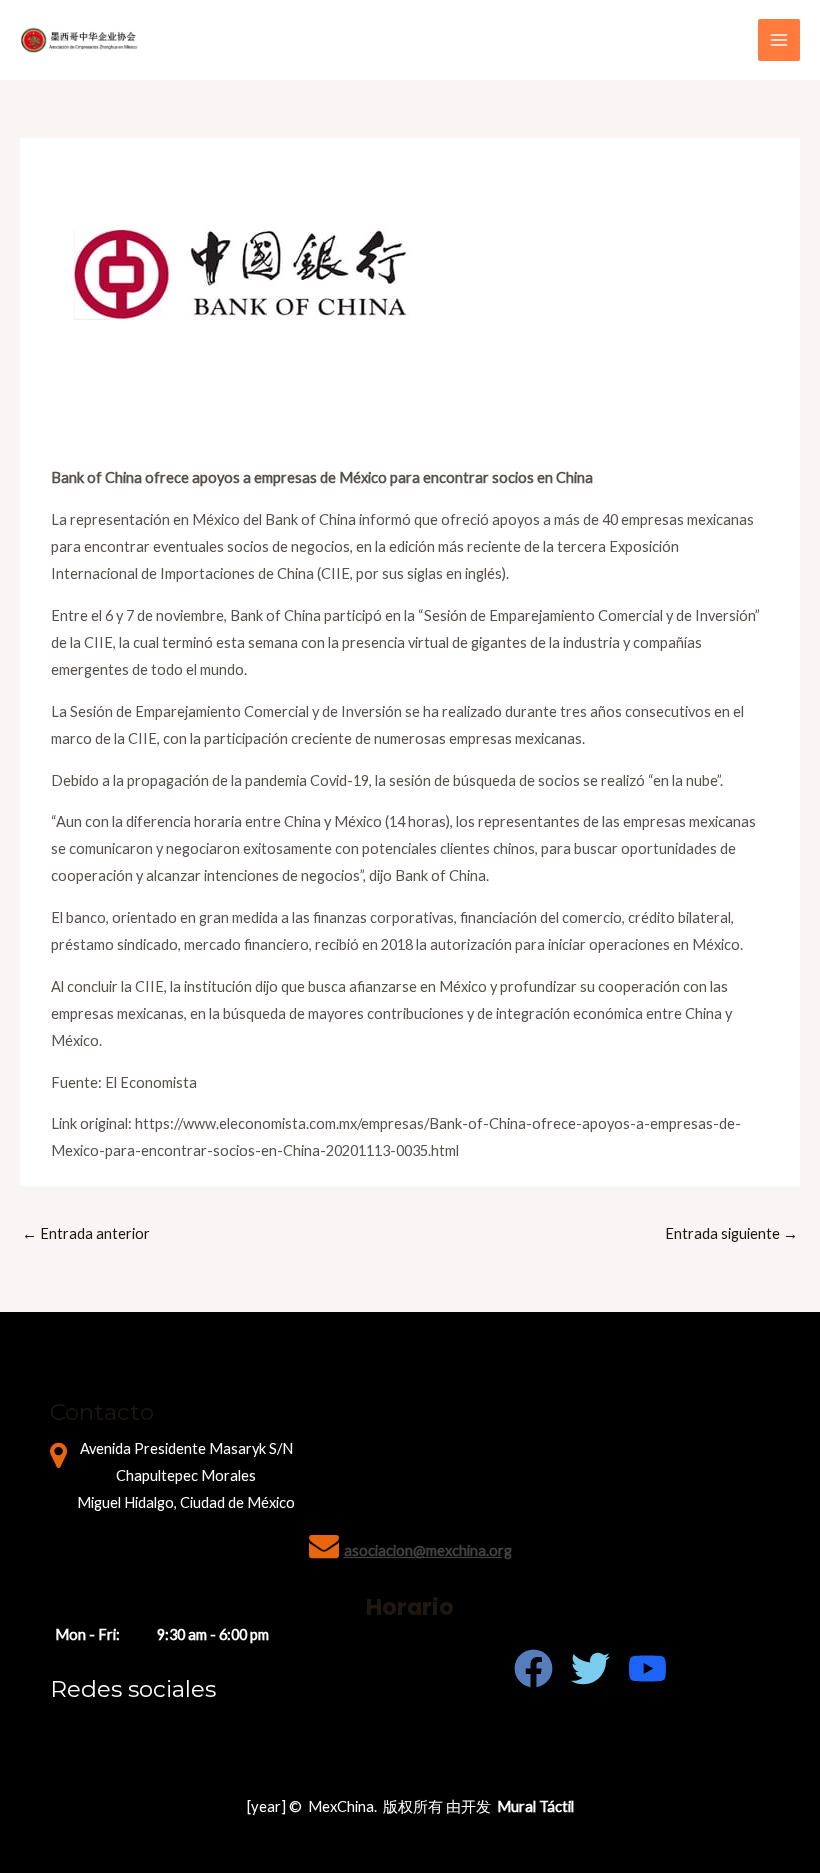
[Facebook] (533, 1668)
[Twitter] (590, 1668)
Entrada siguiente (731, 1233)
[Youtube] (647, 1668)
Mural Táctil (535, 1806)
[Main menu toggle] (779, 40)
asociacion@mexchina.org (428, 1550)
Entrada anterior (86, 1233)
